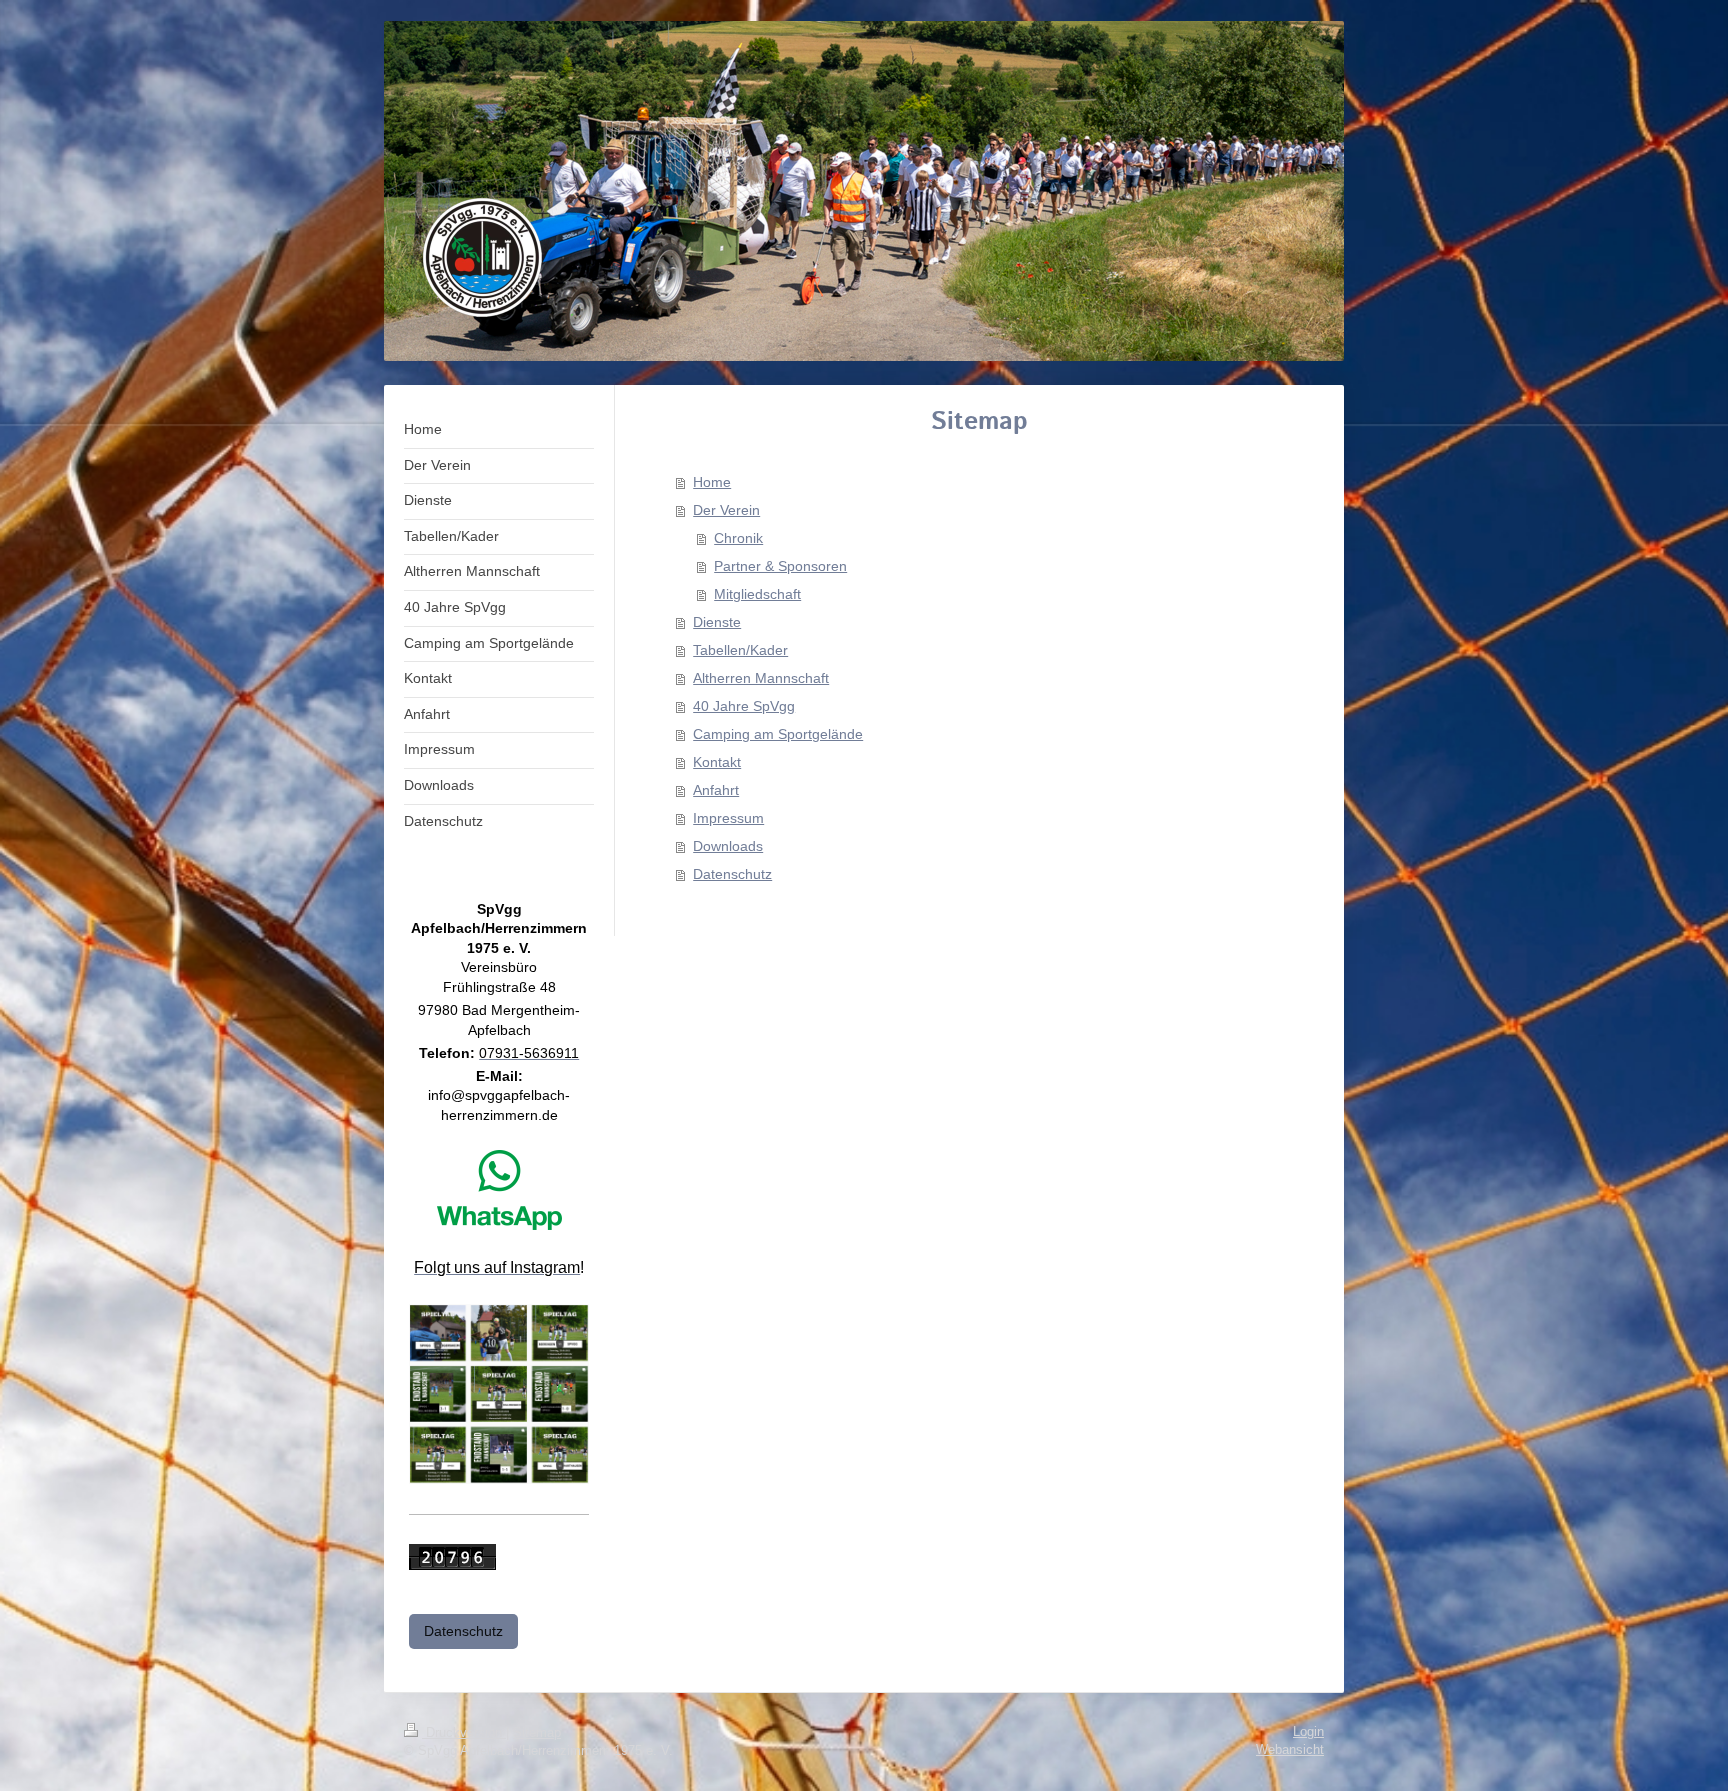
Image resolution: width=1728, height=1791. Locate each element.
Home (712, 482)
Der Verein (726, 510)
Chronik (738, 538)
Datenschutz (732, 874)
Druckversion (464, 1732)
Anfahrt (716, 790)
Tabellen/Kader (740, 650)
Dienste (717, 622)
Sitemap (537, 1732)
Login (1308, 1731)
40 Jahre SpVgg (744, 706)
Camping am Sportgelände (778, 734)
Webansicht (1290, 1749)
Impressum (728, 818)
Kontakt (717, 762)
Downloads (728, 846)
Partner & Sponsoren (780, 566)
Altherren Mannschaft (761, 678)
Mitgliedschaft (757, 594)
